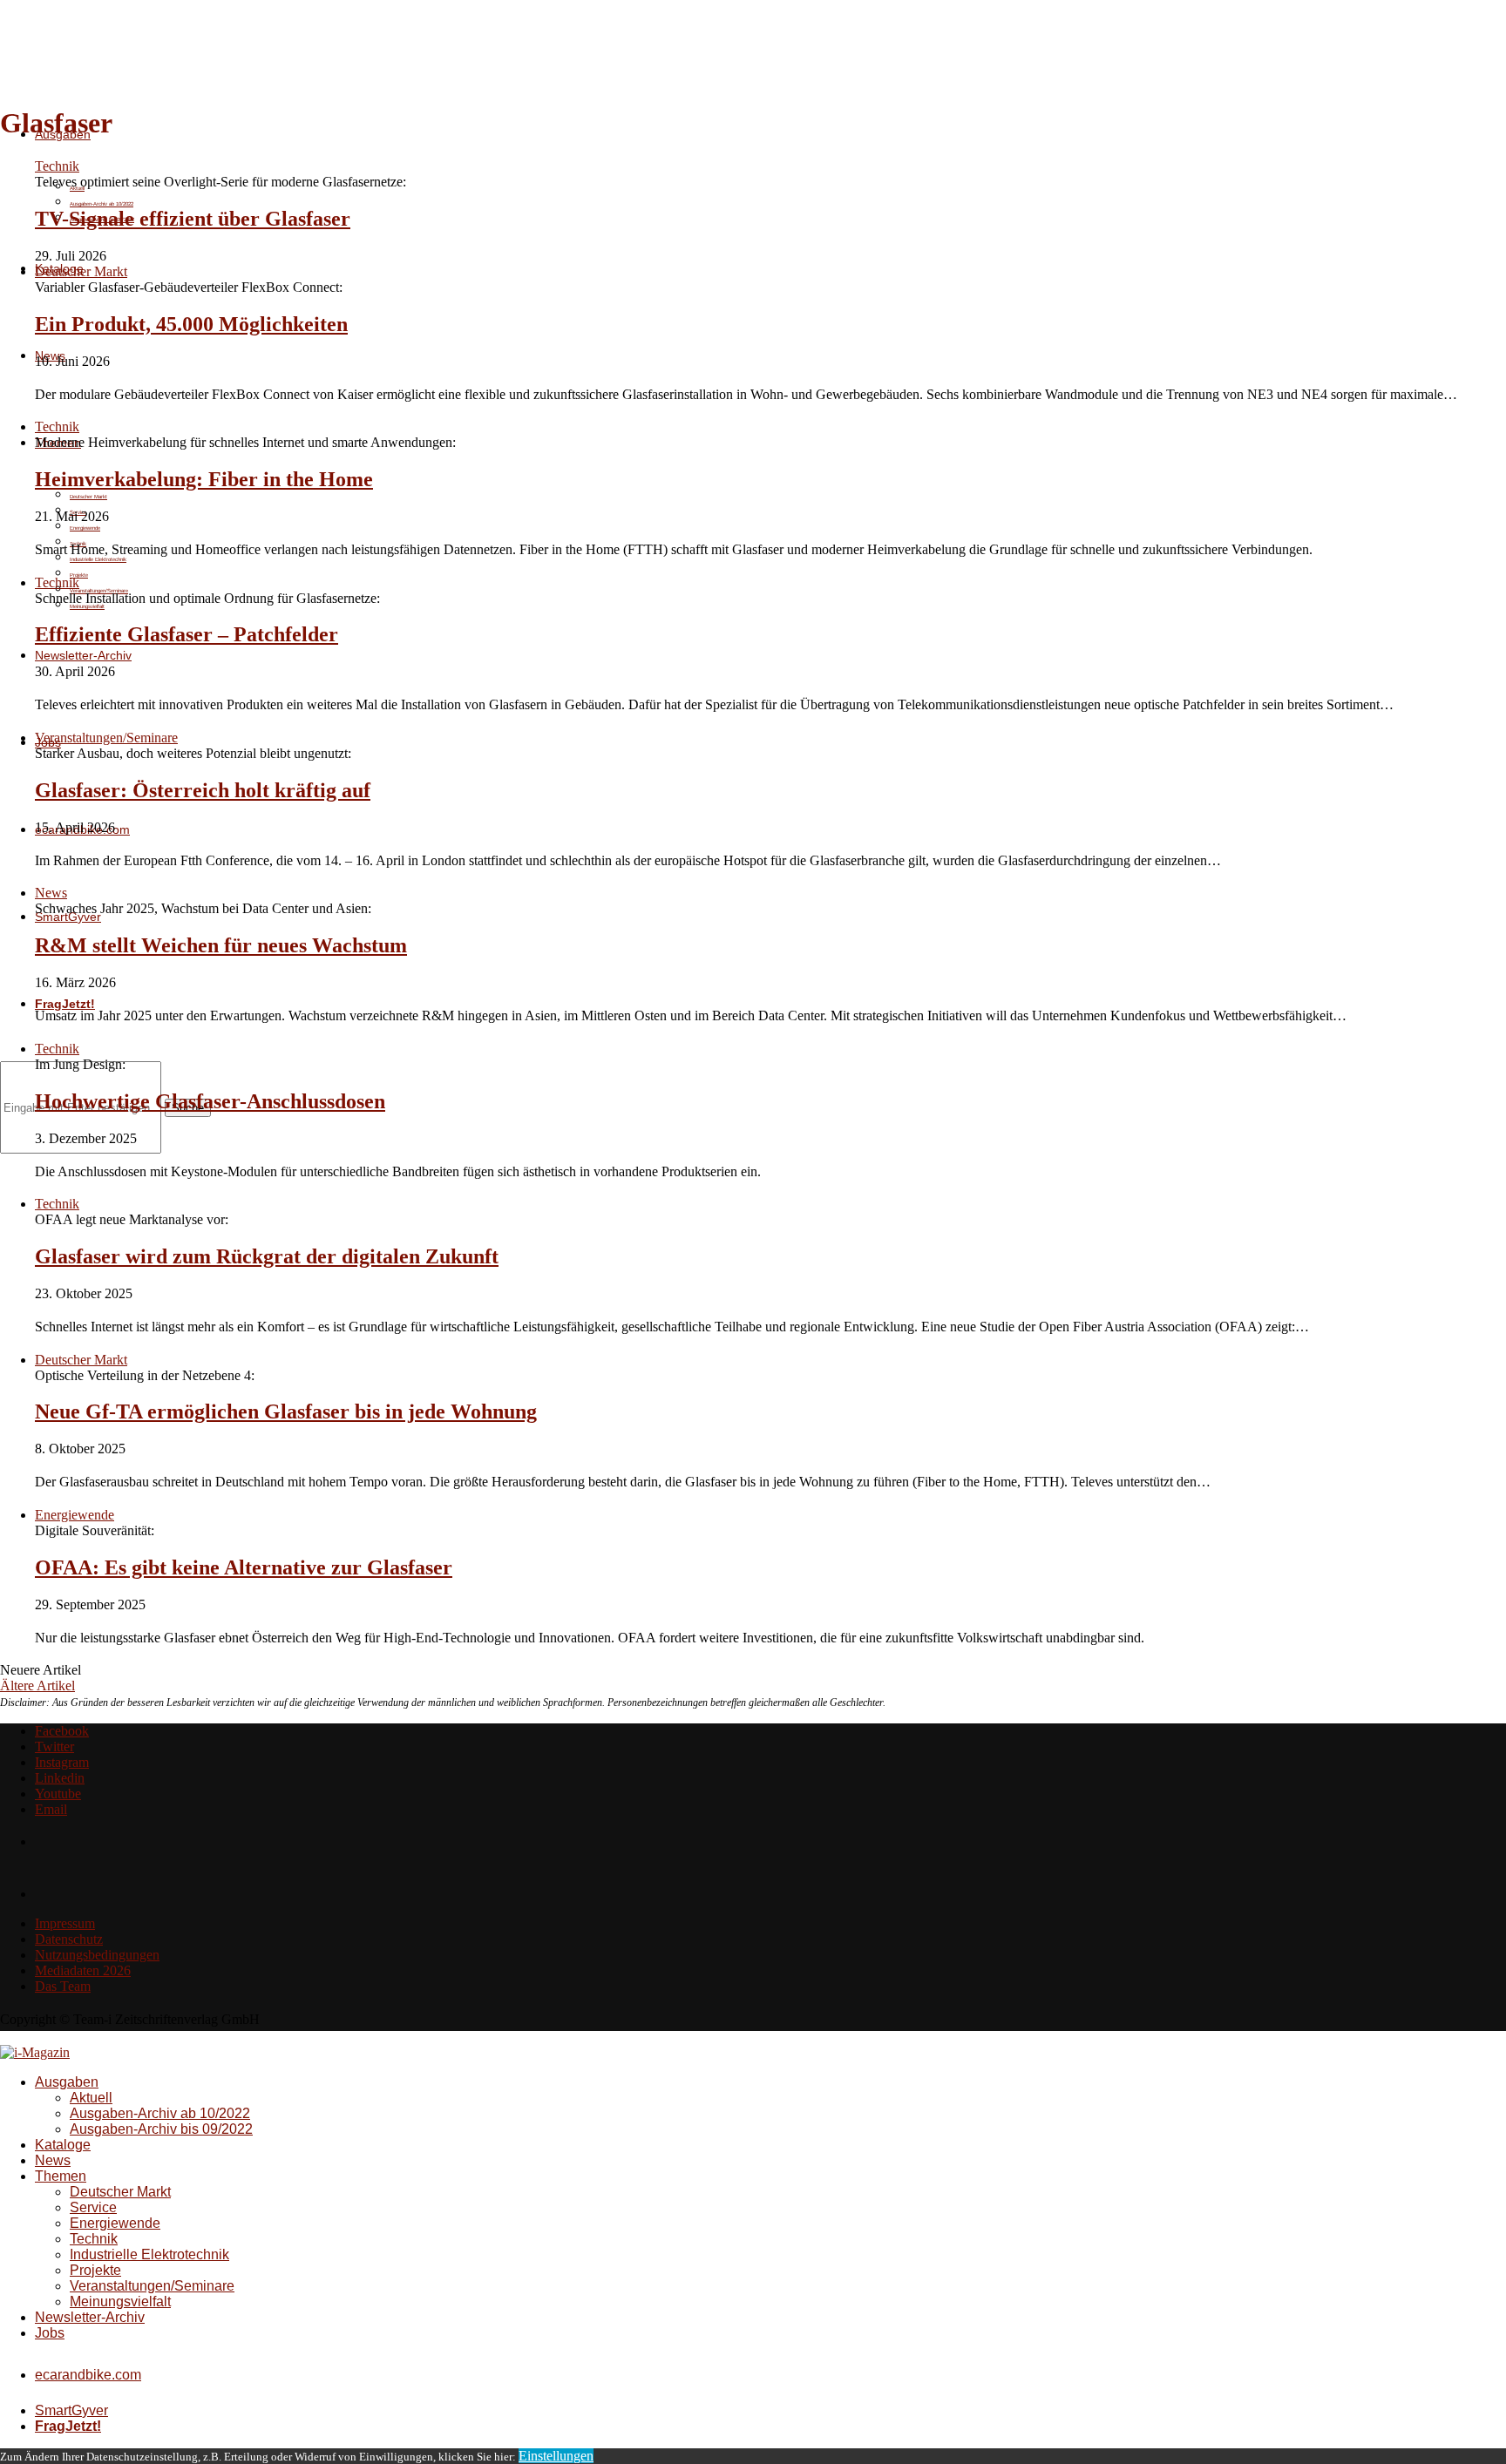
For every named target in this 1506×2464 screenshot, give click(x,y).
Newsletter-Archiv (83, 655)
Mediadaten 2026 (83, 1970)
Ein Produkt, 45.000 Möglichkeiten (191, 324)
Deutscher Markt (88, 497)
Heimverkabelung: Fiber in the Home (204, 479)
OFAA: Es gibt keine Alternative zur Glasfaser (244, 1567)
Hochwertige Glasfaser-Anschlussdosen (210, 1101)
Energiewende (85, 528)
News (53, 2160)
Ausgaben (67, 2082)
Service (93, 2207)
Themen (61, 2176)
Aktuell (91, 2098)
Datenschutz (69, 1939)
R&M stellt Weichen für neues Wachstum (221, 945)
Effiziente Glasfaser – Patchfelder (187, 634)
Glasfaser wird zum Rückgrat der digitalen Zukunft (267, 1256)
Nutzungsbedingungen (97, 1955)
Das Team (63, 1986)
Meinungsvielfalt (87, 606)
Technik (94, 2239)
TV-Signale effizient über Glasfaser (193, 219)
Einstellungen (556, 2456)
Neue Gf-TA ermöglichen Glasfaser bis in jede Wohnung (286, 1411)
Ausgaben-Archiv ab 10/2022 (102, 204)
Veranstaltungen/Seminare (152, 2286)
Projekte (95, 2270)
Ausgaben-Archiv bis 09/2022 (161, 2129)
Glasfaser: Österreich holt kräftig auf (203, 790)
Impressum (65, 1923)
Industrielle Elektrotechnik (149, 2254)
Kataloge (63, 2145)
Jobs (50, 2333)
